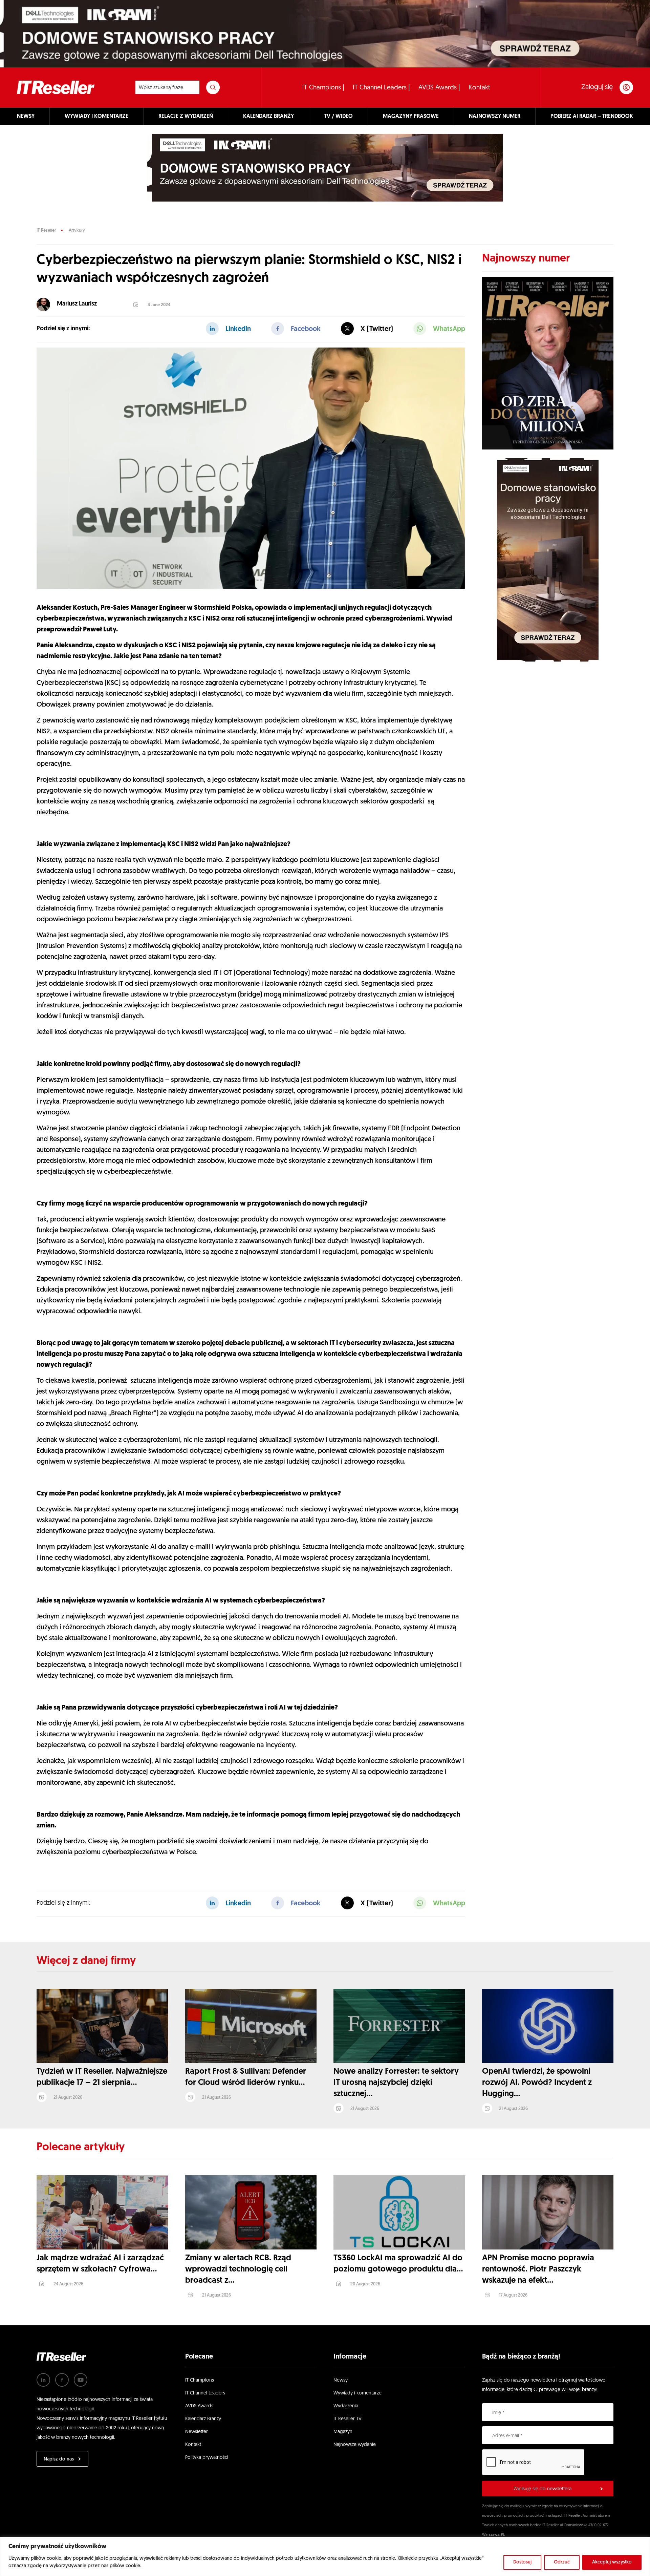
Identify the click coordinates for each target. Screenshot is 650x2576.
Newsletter (197, 2432)
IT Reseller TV (348, 2419)
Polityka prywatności (207, 2458)
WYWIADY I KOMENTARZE (96, 117)
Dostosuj (522, 2562)
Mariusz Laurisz (77, 304)
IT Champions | (323, 88)
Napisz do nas (59, 2459)
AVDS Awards (199, 2406)
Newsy (341, 2380)
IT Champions (200, 2380)
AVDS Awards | (439, 88)
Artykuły (77, 231)
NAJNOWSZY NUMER (495, 117)
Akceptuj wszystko (612, 2562)
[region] (325, 2556)
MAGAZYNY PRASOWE (411, 117)
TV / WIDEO (338, 117)
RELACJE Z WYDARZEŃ (186, 117)
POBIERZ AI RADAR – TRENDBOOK (592, 117)
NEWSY (26, 117)
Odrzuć (562, 2562)
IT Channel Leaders (205, 2393)
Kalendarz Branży (203, 2419)
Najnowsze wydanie (355, 2445)
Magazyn (343, 2432)
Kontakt (479, 88)
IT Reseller (46, 231)
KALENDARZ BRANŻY (268, 117)
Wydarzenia (346, 2406)
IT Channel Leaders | (381, 88)
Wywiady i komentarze (357, 2393)
